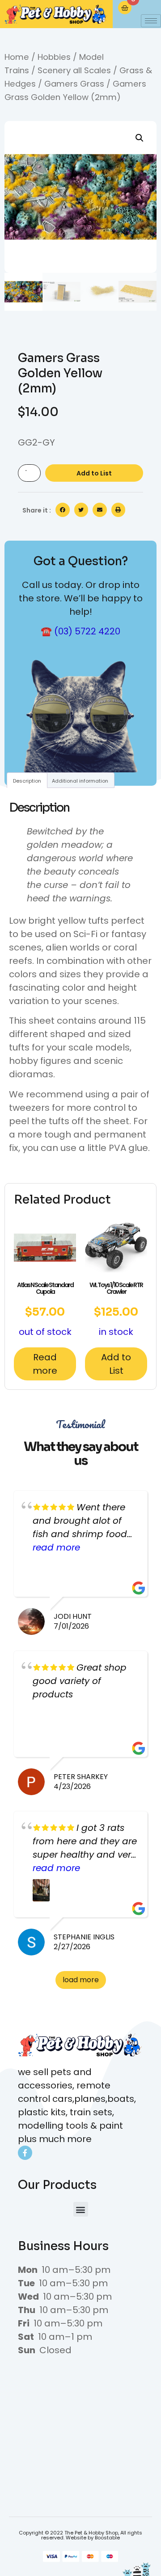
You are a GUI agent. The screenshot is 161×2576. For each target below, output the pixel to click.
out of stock (45, 1309)
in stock (116, 1309)
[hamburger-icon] (151, 21)
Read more (45, 1364)
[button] (140, 138)
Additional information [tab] (80, 781)
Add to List (94, 473)
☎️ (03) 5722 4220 (80, 631)
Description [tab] (27, 781)
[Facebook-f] (25, 2153)
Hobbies (54, 57)
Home (17, 57)
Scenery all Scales (74, 70)
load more (81, 1980)
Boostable (107, 2538)
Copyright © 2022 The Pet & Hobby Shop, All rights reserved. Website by (80, 2535)
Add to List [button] (116, 1364)
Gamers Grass (74, 84)
